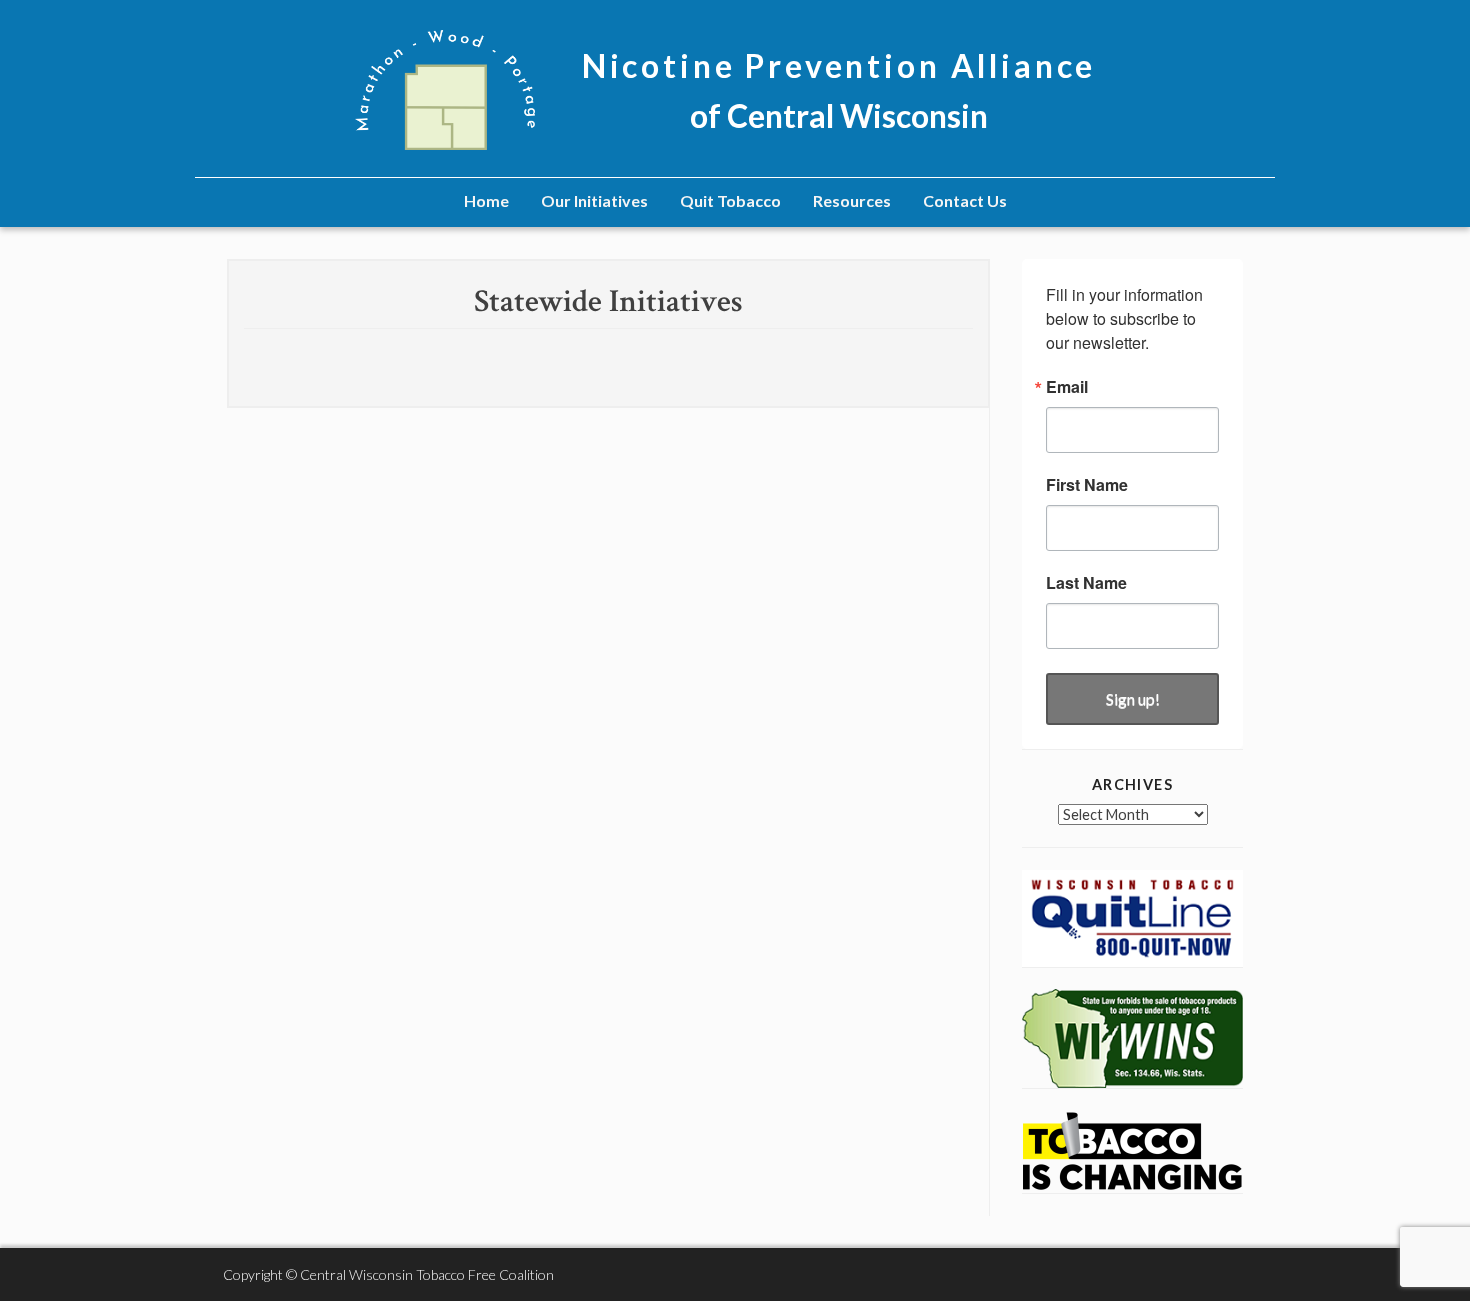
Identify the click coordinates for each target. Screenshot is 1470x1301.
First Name (1087, 485)
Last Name (1086, 583)
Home (486, 200)
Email (1067, 387)
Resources (852, 200)
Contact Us (965, 200)
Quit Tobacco (730, 200)
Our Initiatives (594, 200)
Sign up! (1133, 698)
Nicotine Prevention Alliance (839, 65)
